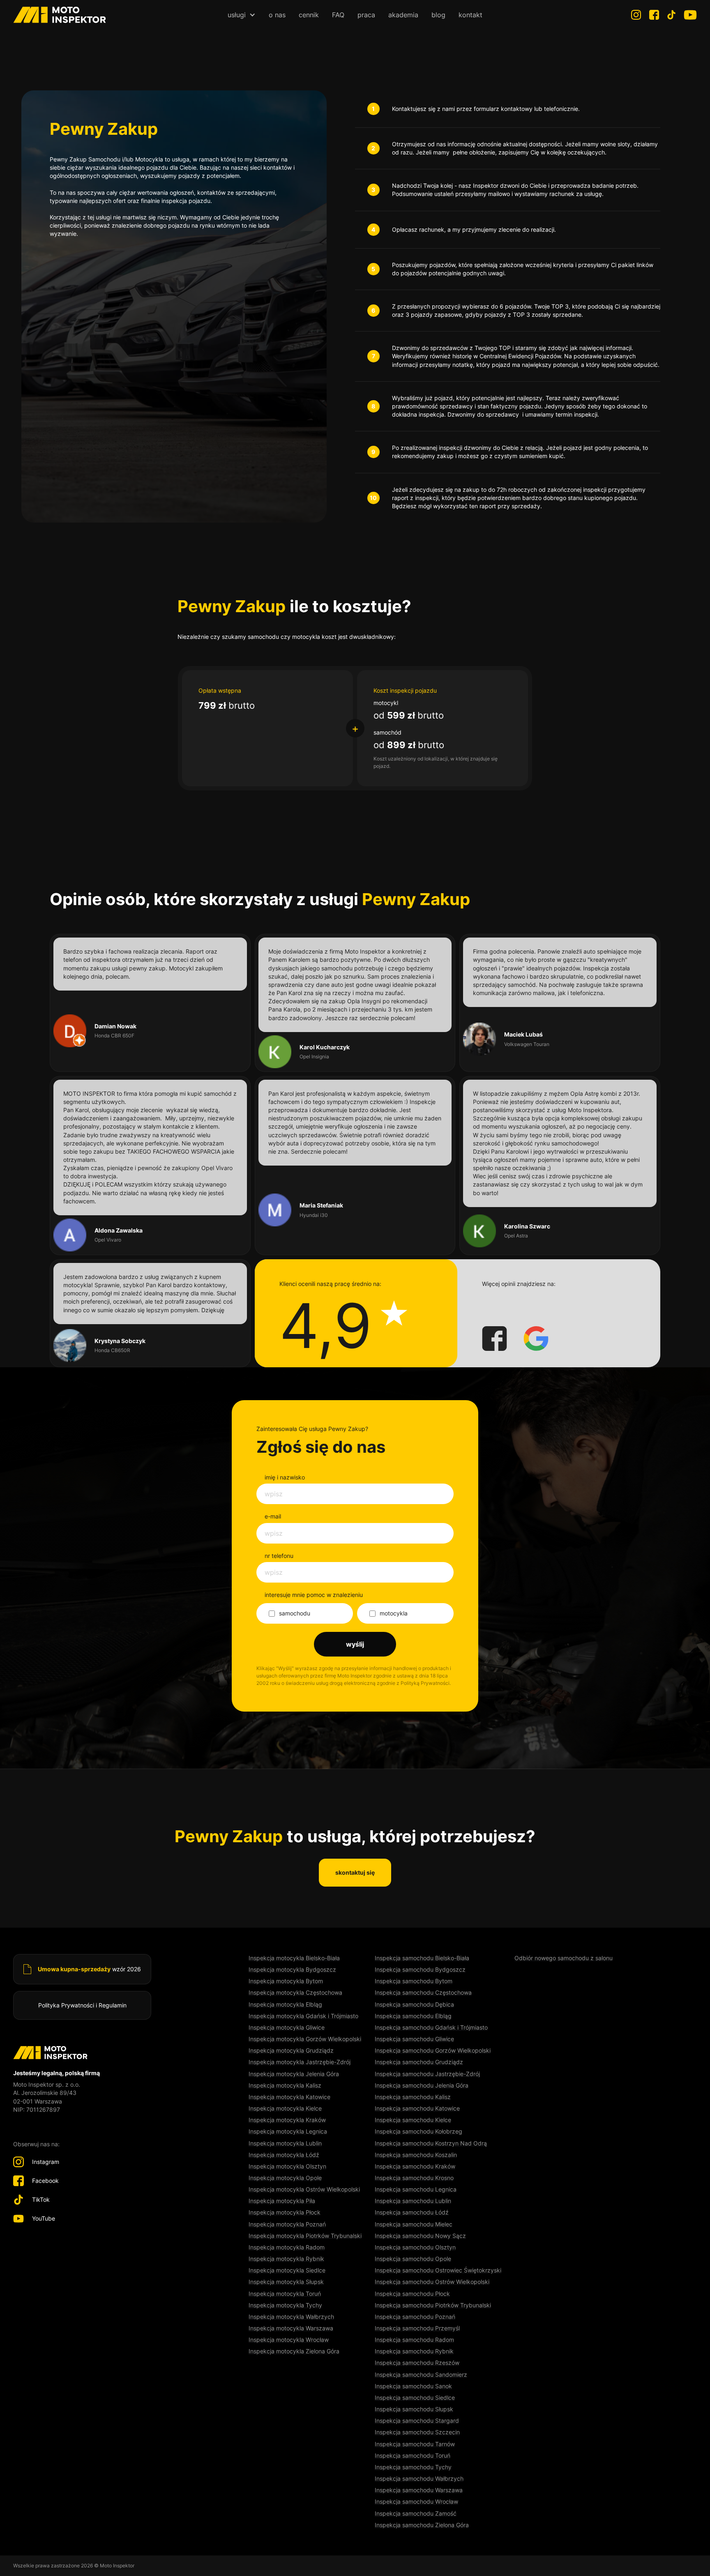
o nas (277, 15)
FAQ (338, 15)
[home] (60, 15)
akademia (403, 15)
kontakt (470, 15)
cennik (309, 15)
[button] (242, 15)
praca (366, 15)
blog (438, 15)
